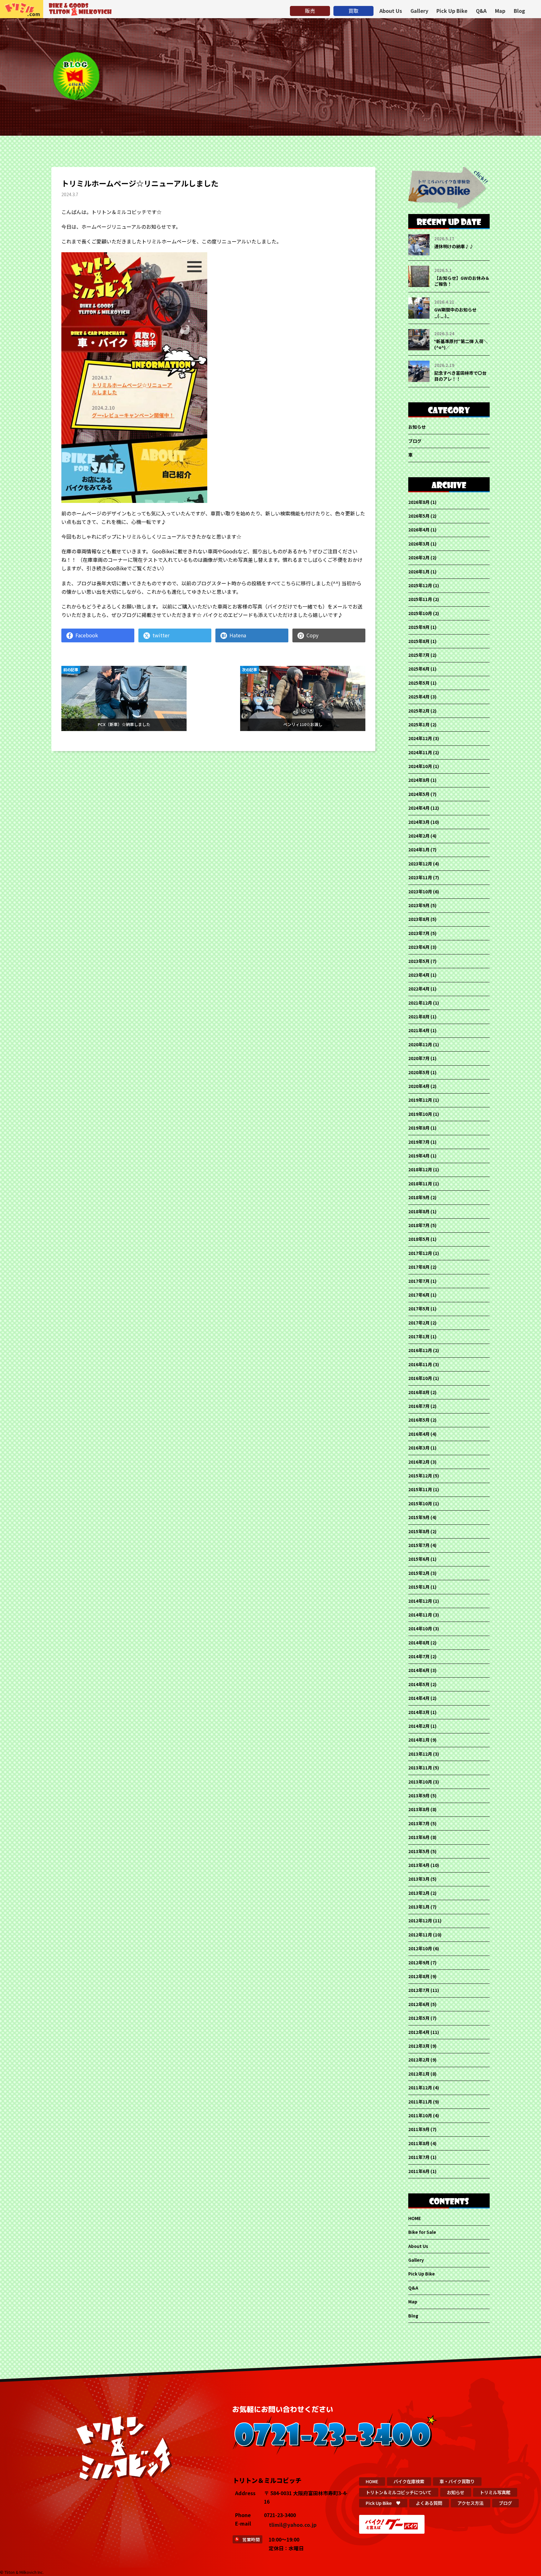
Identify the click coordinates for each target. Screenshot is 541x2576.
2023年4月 (419, 975)
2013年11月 (420, 1768)
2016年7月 (419, 1406)
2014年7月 (419, 1656)
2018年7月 (419, 1225)
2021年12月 (420, 1003)
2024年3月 (419, 822)
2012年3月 (419, 2046)
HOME (415, 2218)
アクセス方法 (470, 2503)
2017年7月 (419, 1281)
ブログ (415, 441)
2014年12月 (420, 1601)
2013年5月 (419, 1851)
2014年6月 (419, 1670)
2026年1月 (419, 572)
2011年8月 (419, 2143)
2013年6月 (419, 1837)
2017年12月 (420, 1253)
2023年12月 (420, 864)
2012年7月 (419, 1990)
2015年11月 (420, 1489)
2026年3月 (419, 544)
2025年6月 (419, 669)
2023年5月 (419, 961)
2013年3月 (419, 1879)
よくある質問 (429, 2503)
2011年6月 (419, 2171)
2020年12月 (420, 1044)
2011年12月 (420, 2087)
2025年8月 (419, 641)
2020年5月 (419, 1072)
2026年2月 (419, 557)
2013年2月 (419, 1893)
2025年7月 (419, 655)
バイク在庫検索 (409, 2481)
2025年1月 (419, 724)
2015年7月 (419, 1545)
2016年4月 (419, 1434)
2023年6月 (419, 947)
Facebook (87, 635)
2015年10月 (420, 1503)
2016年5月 (419, 1420)
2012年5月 (419, 2018)
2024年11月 (420, 752)
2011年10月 (420, 2115)
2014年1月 (419, 1740)
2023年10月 (420, 891)
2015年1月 (419, 1587)
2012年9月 (419, 1962)
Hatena (238, 635)
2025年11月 (420, 599)
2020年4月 (419, 1086)
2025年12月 (420, 585)
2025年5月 (419, 683)
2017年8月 (419, 1267)
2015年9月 (419, 1517)
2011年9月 (419, 2129)
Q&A (481, 11)
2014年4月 (419, 1698)
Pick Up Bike (452, 11)
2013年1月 (419, 1907)
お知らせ (417, 427)
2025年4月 (419, 697)
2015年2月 (419, 1573)
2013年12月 (420, 1754)
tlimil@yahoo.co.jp (293, 2525)
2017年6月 (419, 1295)
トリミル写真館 (495, 2492)
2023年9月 (419, 905)
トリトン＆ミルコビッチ (22, 9)
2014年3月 (419, 1712)
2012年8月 (419, 1976)
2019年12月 (420, 1100)
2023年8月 (419, 919)
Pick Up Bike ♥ (383, 2503)
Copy (312, 635)
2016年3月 (419, 1448)
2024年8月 (419, 780)
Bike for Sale (422, 2232)
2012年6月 (419, 2004)
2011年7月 (419, 2157)
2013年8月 (419, 1809)
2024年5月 (419, 794)
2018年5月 (419, 1239)
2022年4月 (419, 989)
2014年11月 (420, 1615)
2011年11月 (420, 2102)
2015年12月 (420, 1476)
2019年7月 (419, 1142)
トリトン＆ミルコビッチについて (399, 2492)
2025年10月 (420, 613)
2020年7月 (419, 1058)
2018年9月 (419, 1197)
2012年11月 (420, 1935)
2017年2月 (419, 1323)
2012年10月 (420, 1948)
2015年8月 (419, 1531)
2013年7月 (419, 1823)
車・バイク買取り (457, 2481)
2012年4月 (419, 2032)
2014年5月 (419, 1684)
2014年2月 (419, 1726)
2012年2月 (419, 2060)
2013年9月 (419, 1795)
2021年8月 (419, 1016)
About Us (391, 11)
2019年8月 (419, 1128)
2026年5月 (419, 516)
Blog (519, 11)
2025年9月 (419, 627)
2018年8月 (419, 1211)
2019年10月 (420, 1114)
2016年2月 (419, 1462)
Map (500, 11)
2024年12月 (420, 738)
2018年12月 (420, 1169)
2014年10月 (420, 1628)
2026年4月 (419, 530)
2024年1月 (419, 849)
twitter (161, 635)
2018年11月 (420, 1183)
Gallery (419, 11)
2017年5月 (419, 1309)
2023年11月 (420, 877)
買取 (353, 11)
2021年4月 (419, 1030)
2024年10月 (420, 766)
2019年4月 (419, 1156)
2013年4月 (419, 1865)
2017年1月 (419, 1336)
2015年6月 (419, 1559)
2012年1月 (419, 2074)
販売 (310, 11)
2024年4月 (419, 808)
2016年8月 (419, 1392)
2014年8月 (419, 1643)
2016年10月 (420, 1378)
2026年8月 (419, 502)
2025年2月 (419, 711)
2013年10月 (420, 1782)
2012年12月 (420, 1920)
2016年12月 (420, 1350)
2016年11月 (420, 1364)
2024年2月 (419, 836)
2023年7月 (419, 933)
